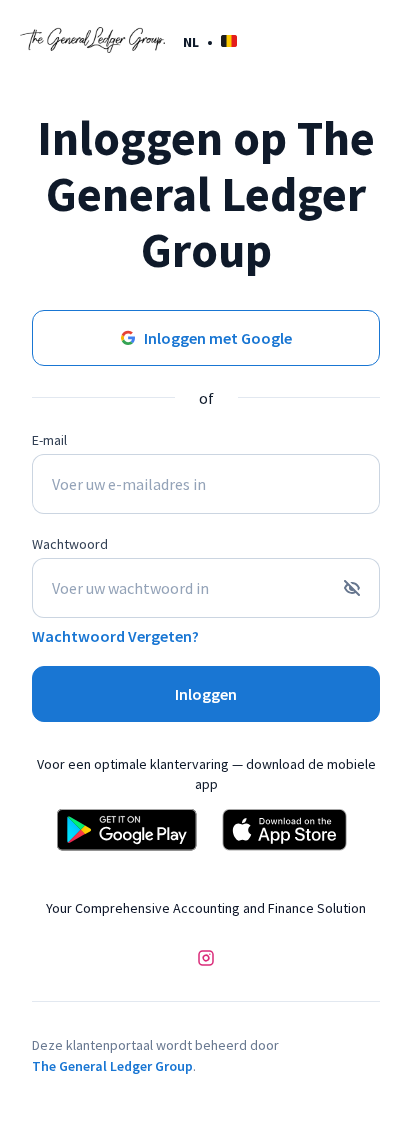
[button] (210, 41)
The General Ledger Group (112, 1066)
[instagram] (206, 960)
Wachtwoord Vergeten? (115, 636)
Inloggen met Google (218, 338)
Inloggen (206, 694)
